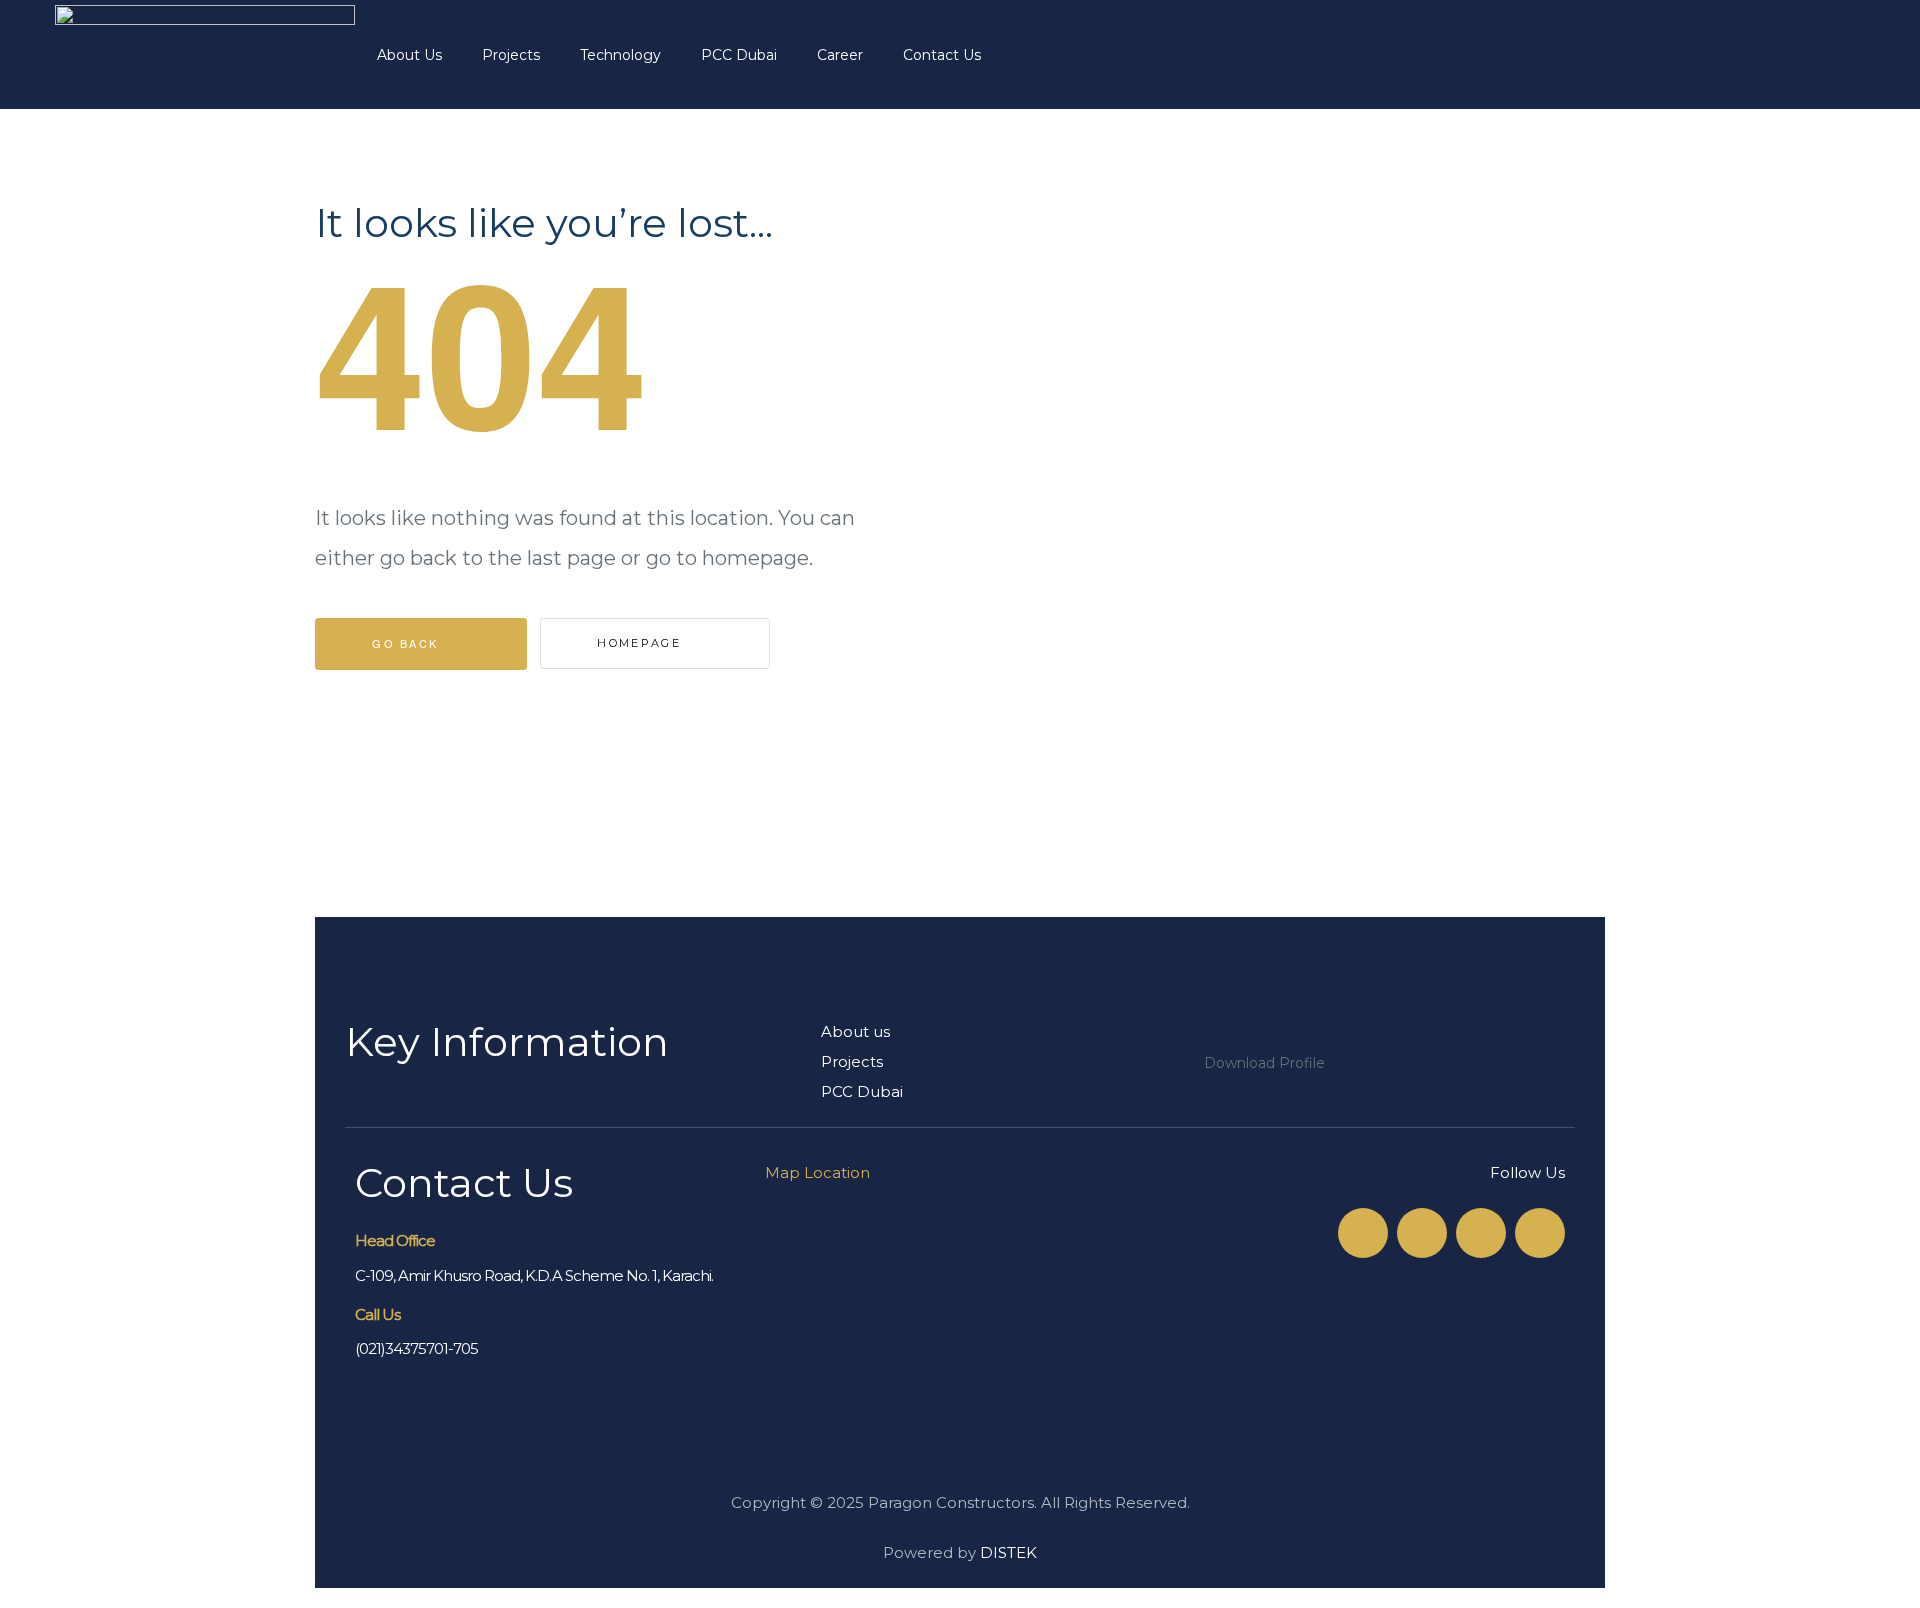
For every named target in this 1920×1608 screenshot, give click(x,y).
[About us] (1006, 1032)
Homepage (641, 643)
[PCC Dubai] (1006, 1092)
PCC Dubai (739, 55)
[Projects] (1006, 1062)
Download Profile (1264, 1063)
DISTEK (1008, 1552)
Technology (620, 55)
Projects (511, 55)
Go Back (407, 643)
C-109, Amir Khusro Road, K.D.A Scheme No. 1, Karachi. (534, 1275)
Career (840, 55)
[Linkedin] (1540, 1233)
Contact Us (942, 55)
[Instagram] (1481, 1233)
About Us (409, 55)
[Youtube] (1422, 1233)
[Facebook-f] (1363, 1233)
